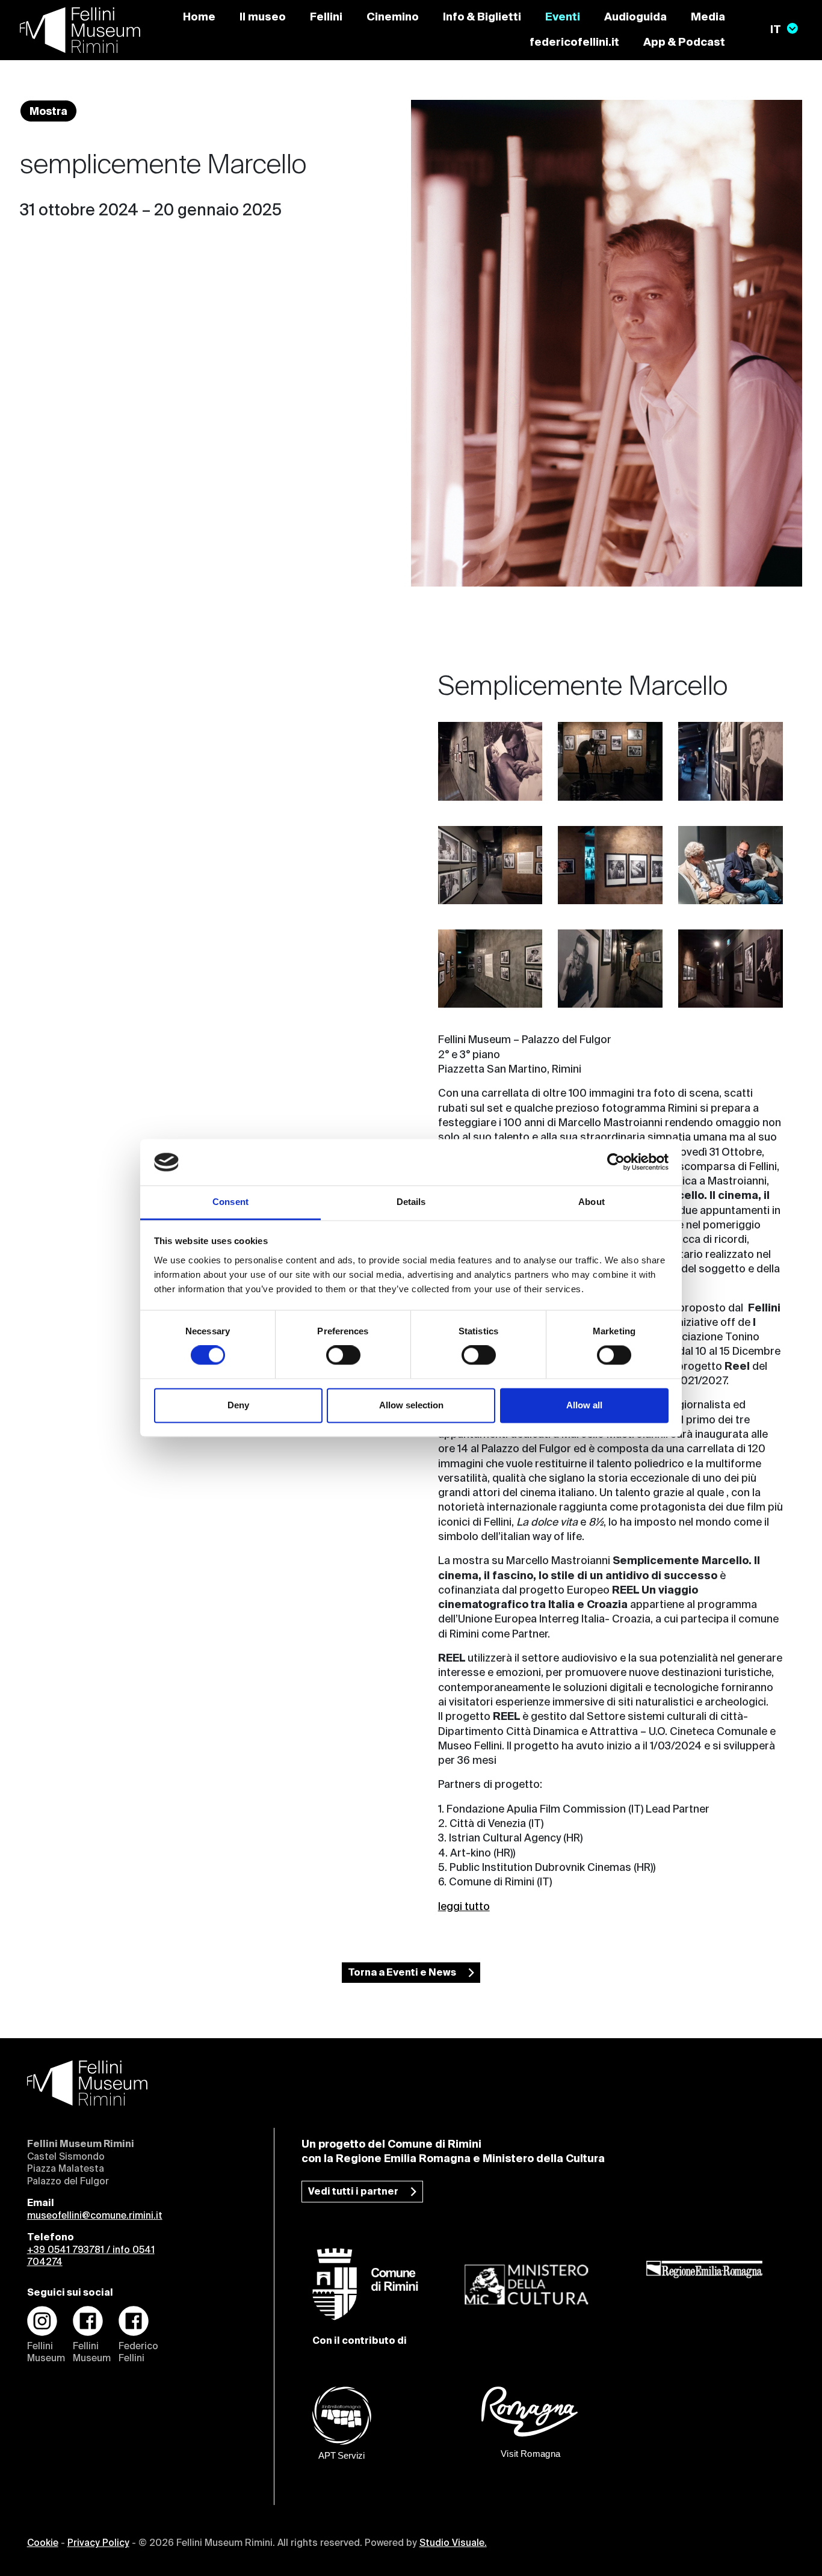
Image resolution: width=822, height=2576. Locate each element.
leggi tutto (464, 1907)
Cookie (43, 2544)
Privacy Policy (98, 2544)
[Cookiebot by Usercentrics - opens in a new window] (616, 1162)
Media (708, 17)
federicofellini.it (574, 43)
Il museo (263, 17)
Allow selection (411, 1405)
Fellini (326, 17)
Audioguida (635, 17)
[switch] (343, 1355)
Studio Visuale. (453, 2544)
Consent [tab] (230, 1202)
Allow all (584, 1405)
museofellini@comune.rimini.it (95, 2216)
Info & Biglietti (482, 17)
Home (199, 17)
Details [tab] (411, 1202)
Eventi (563, 17)
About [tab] (592, 1202)
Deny (238, 1405)
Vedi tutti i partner (353, 2192)
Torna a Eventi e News (402, 1973)
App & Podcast (684, 43)
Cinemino (393, 17)
